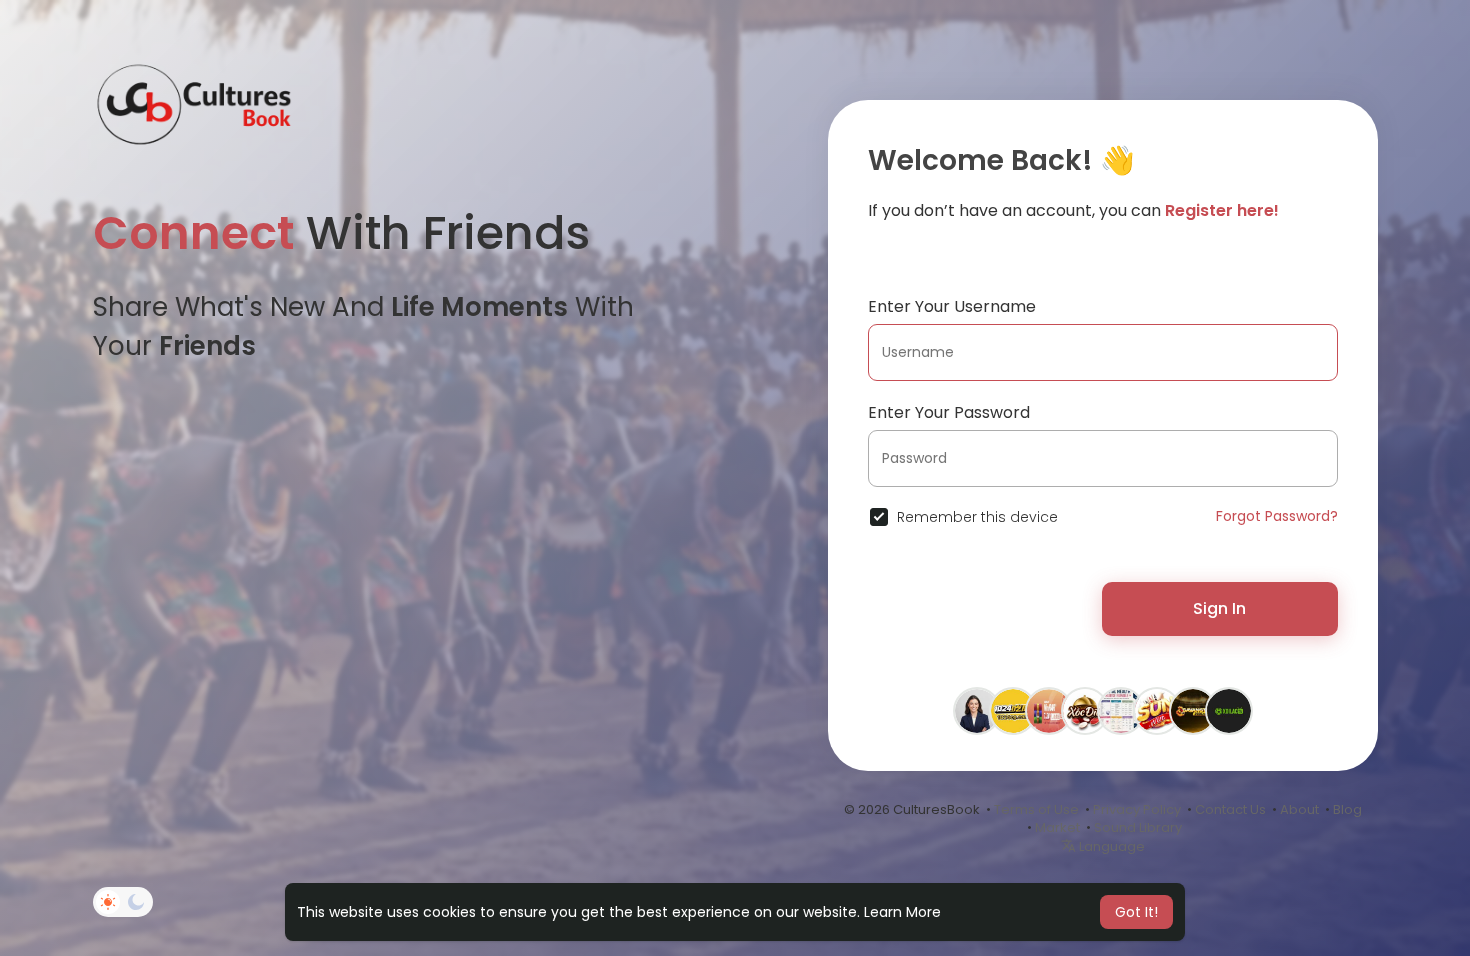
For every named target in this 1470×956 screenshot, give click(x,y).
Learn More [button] (902, 912)
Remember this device (977, 517)
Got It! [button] (1136, 912)
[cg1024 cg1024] (1013, 710)
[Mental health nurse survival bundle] (1121, 710)
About (1299, 809)
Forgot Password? (1277, 516)
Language (1110, 846)
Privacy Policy (1137, 809)
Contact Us (1230, 809)
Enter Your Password (949, 412)
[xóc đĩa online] (1085, 710)
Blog (1347, 809)
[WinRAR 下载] (1049, 710)
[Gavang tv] (1193, 710)
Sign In (1219, 608)
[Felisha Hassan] (977, 710)
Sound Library (1138, 827)
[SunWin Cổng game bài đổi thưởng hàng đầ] (1157, 710)
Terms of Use (1036, 809)
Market (1057, 827)
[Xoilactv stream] (1229, 710)
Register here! (1222, 210)
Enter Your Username (952, 306)
